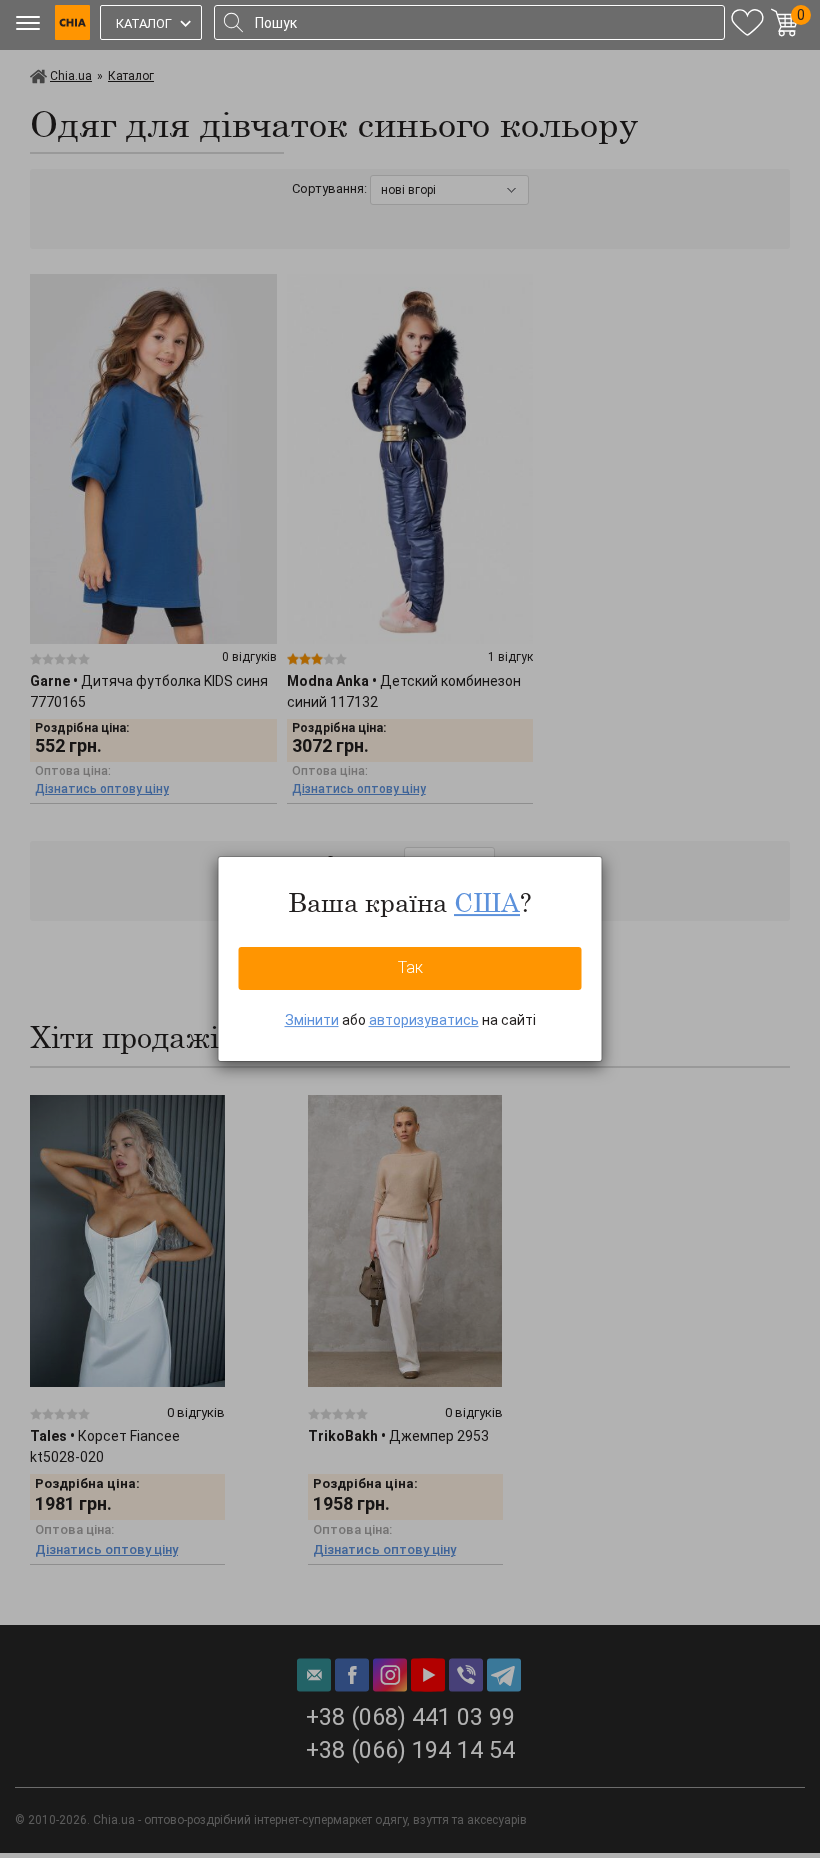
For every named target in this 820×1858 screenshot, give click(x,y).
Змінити (312, 1020)
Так (410, 967)
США (487, 902)
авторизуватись (424, 1020)
